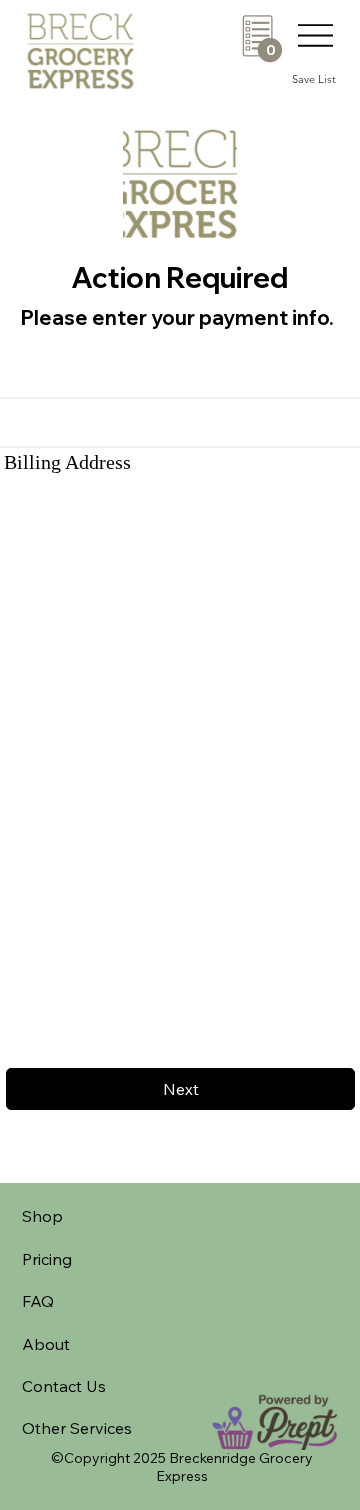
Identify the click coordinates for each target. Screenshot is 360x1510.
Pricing (47, 1259)
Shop (42, 1216)
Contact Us (64, 1386)
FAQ (38, 1301)
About (46, 1344)
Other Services (77, 1428)
